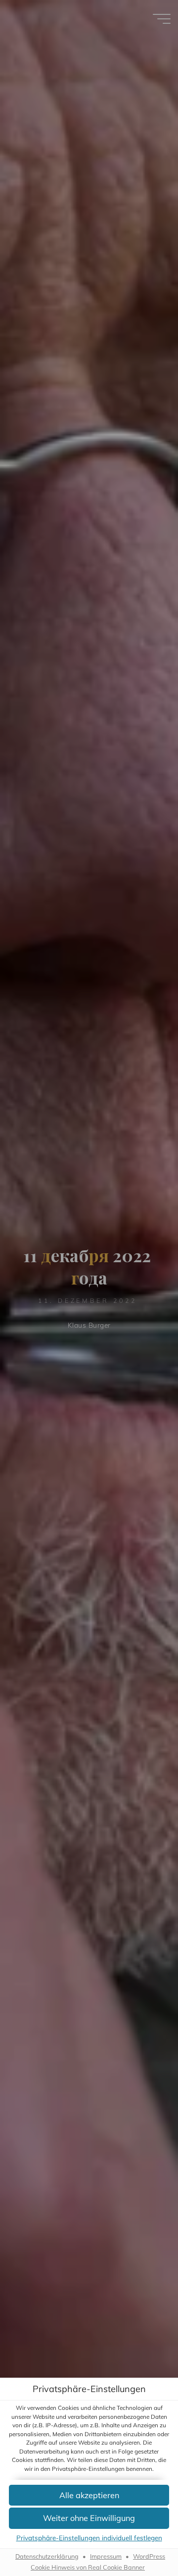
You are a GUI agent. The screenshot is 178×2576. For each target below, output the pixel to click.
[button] (89, 2495)
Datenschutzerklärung (47, 2556)
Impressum (106, 2556)
